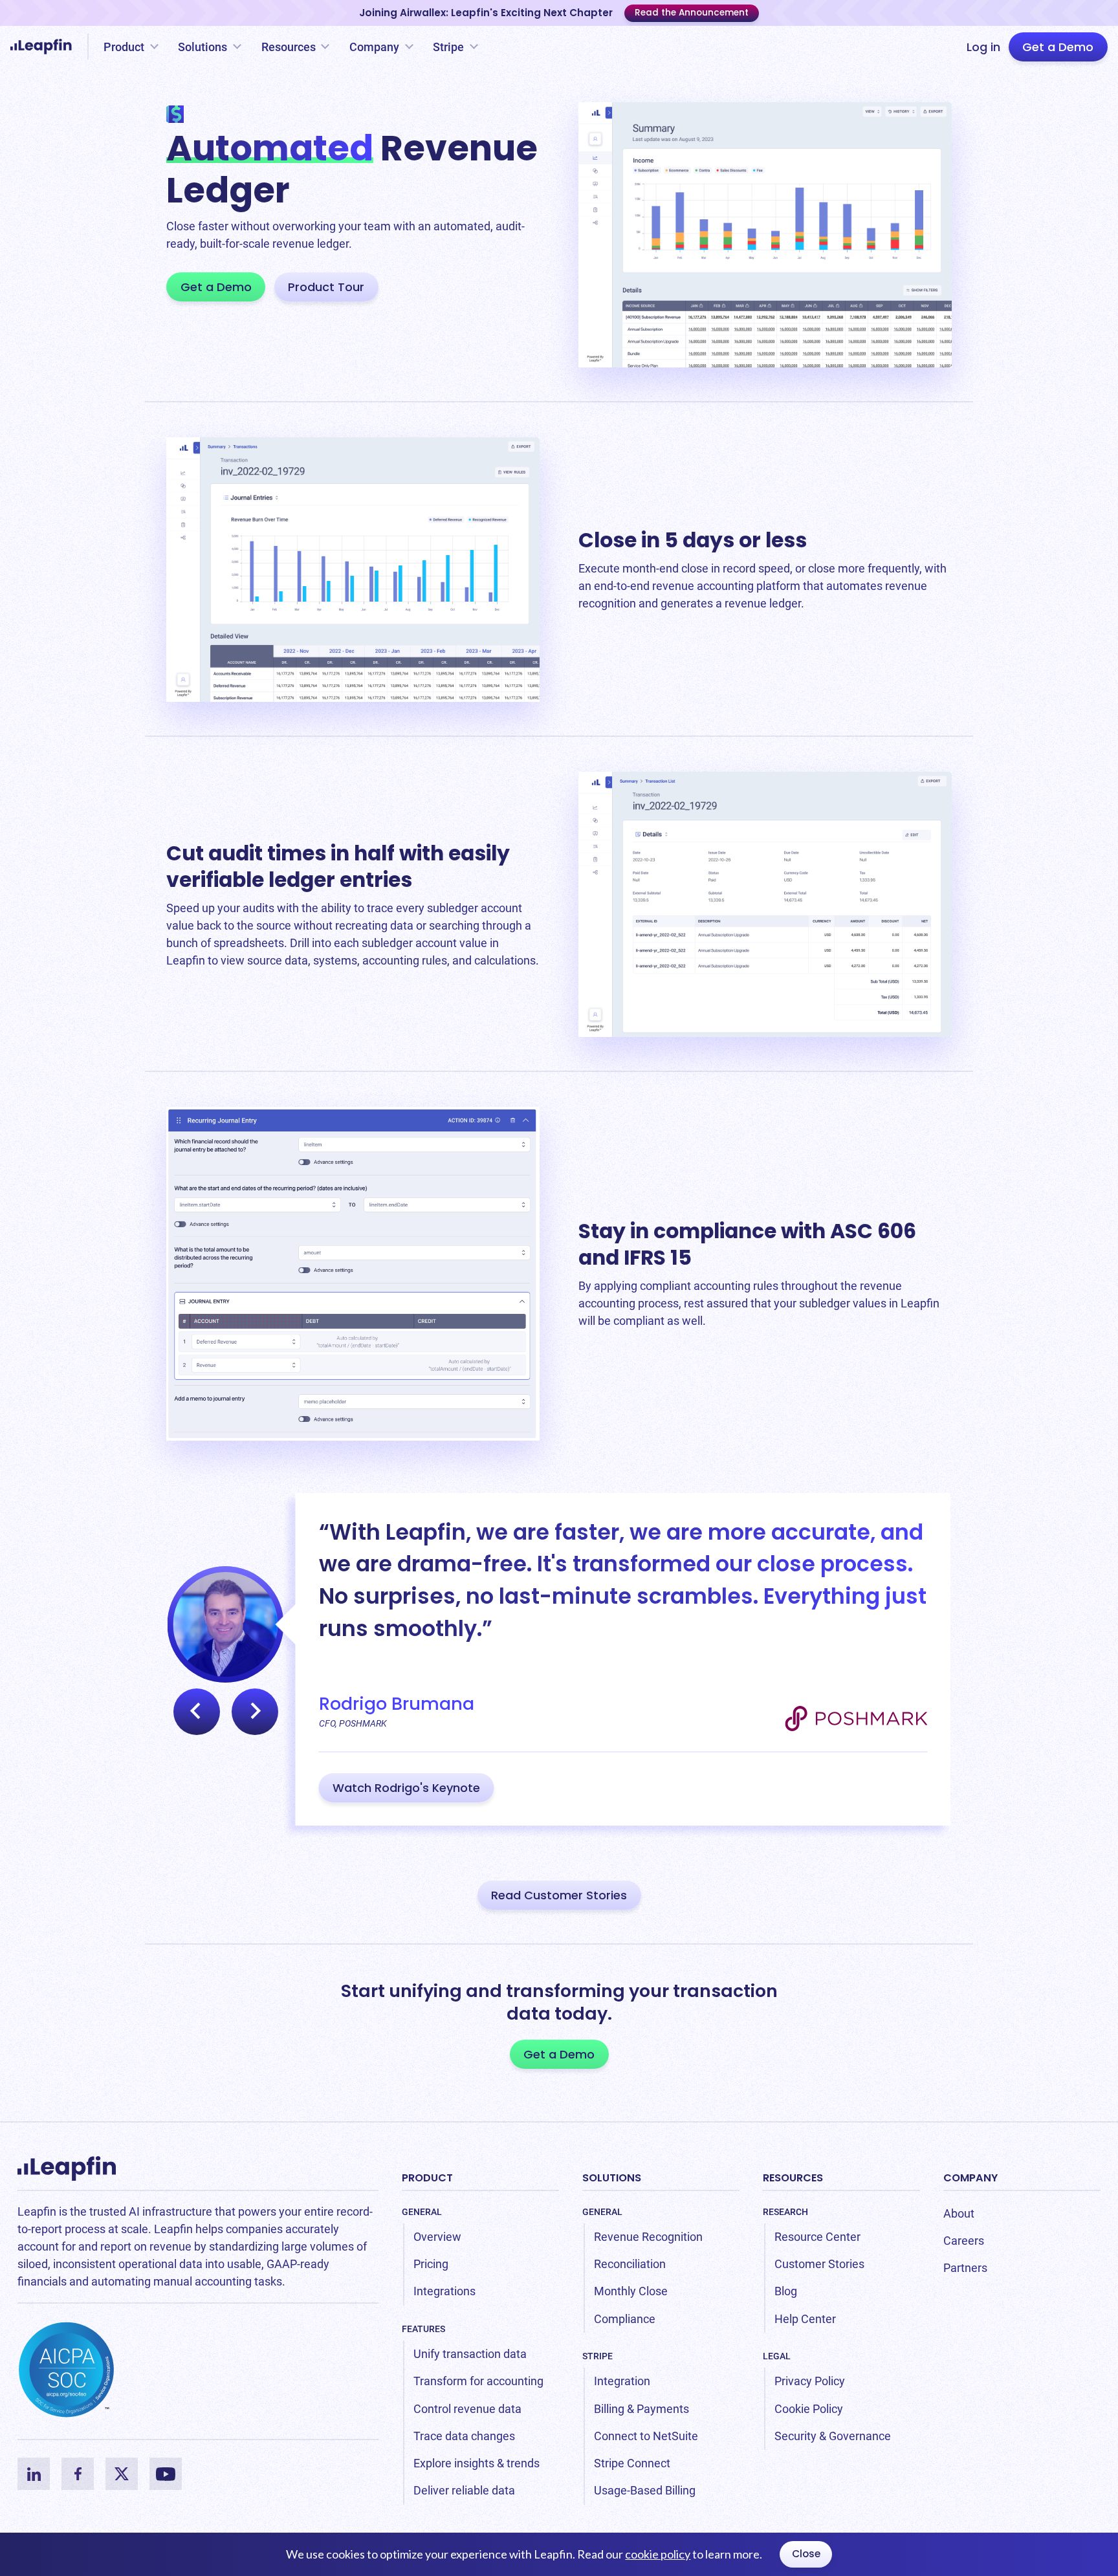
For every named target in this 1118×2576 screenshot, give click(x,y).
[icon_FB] (78, 2474)
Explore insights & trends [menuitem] (477, 2463)
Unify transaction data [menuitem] (470, 2354)
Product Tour (326, 287)
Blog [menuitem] (786, 2291)
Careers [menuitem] (964, 2241)
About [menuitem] (959, 2213)
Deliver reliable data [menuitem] (464, 2490)
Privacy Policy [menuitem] (810, 2381)
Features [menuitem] (423, 2329)
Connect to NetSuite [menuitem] (646, 2436)
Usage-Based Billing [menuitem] (645, 2490)
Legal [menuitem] (777, 2356)
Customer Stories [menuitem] (819, 2264)
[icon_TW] (122, 2474)
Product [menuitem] (427, 2178)
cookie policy (658, 2554)
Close (806, 2554)
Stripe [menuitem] (597, 2356)
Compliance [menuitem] (625, 2319)
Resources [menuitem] (793, 2178)
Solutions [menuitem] (612, 2178)
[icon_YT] (166, 2474)
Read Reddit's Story (389, 1788)
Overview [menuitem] (437, 2237)
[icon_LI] (34, 2474)
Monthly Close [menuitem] (631, 2291)
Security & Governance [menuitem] (833, 2436)
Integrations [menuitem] (444, 2291)
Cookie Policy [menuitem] (809, 2409)
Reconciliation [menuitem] (630, 2264)
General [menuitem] (422, 2212)
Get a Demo (1058, 47)
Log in (983, 47)
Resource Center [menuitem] (817, 2237)
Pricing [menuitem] (431, 2264)
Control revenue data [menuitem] (467, 2409)
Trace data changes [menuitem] (464, 2436)
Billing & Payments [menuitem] (641, 2409)
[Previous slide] (197, 1712)
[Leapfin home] (44, 47)
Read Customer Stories (559, 1895)
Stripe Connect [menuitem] (632, 2463)
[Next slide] (255, 1712)
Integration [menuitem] (622, 2381)
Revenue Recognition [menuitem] (648, 2237)
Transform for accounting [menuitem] (478, 2381)
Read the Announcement (692, 13)
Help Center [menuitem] (805, 2319)
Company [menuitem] (970, 2178)
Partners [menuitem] (965, 2268)
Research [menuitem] (785, 2212)
